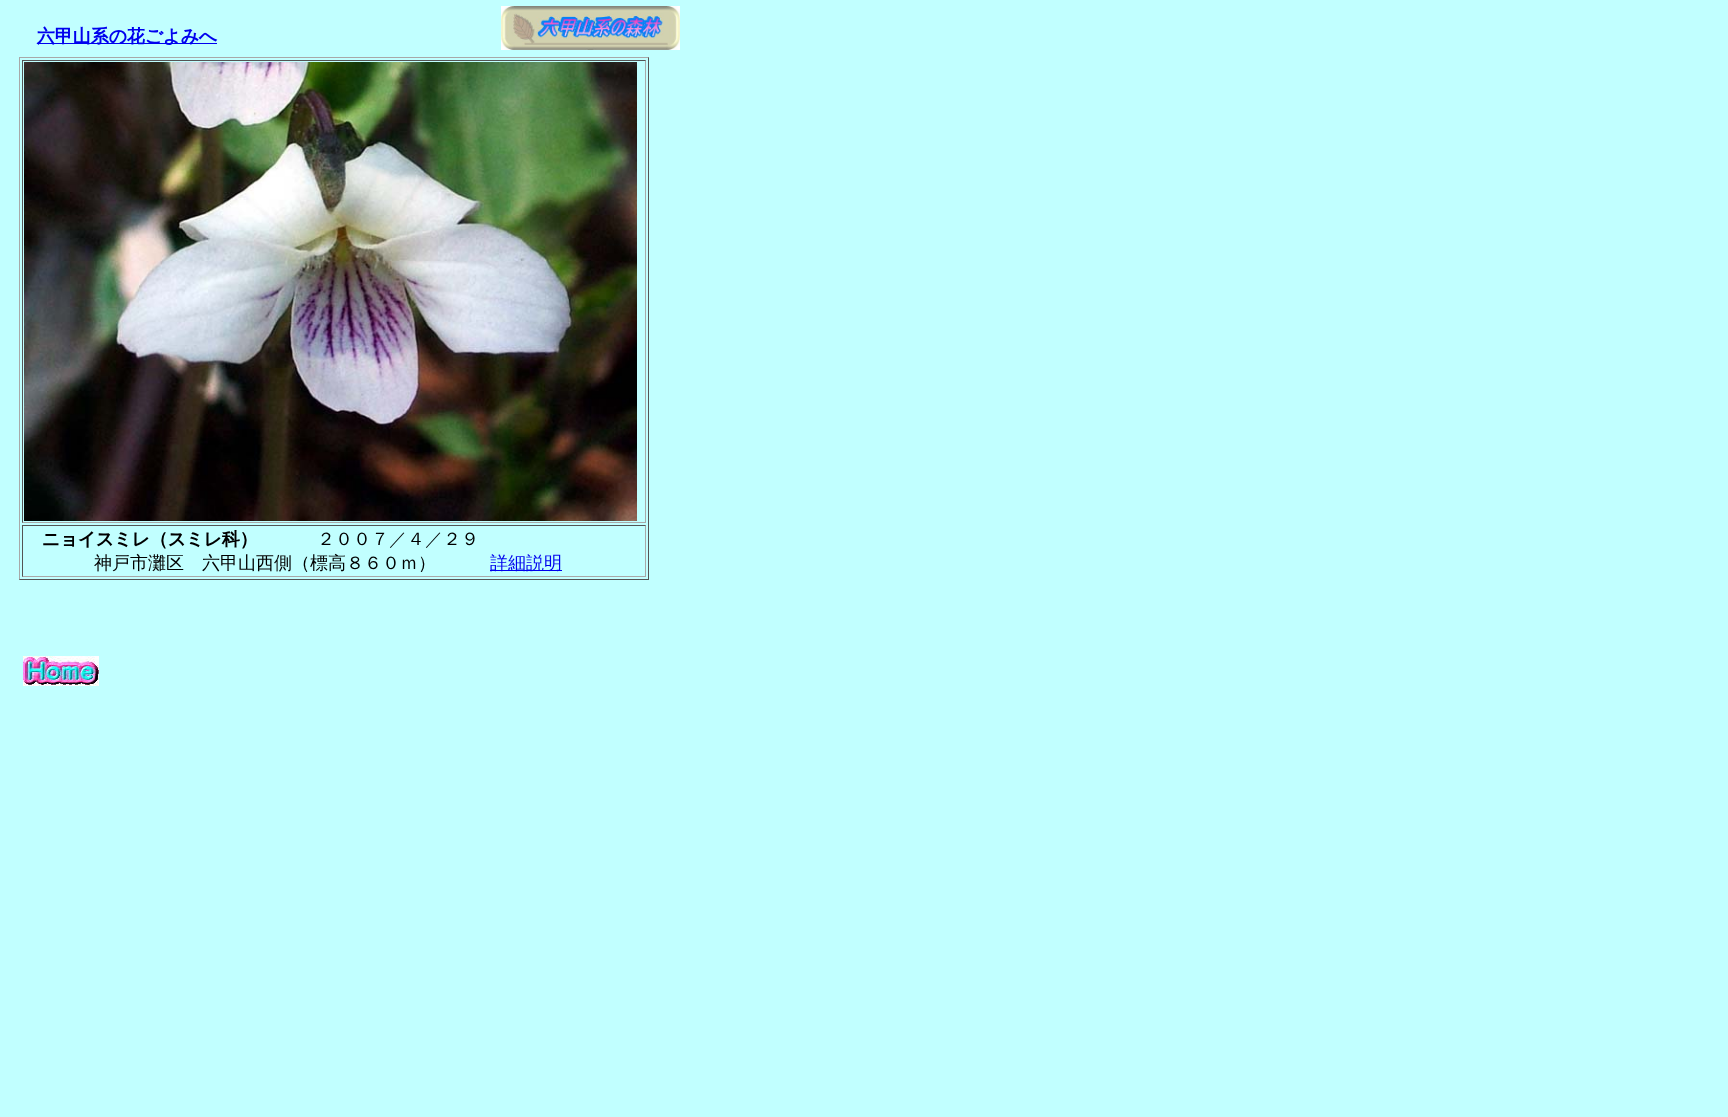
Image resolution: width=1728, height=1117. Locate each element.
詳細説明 (526, 563)
